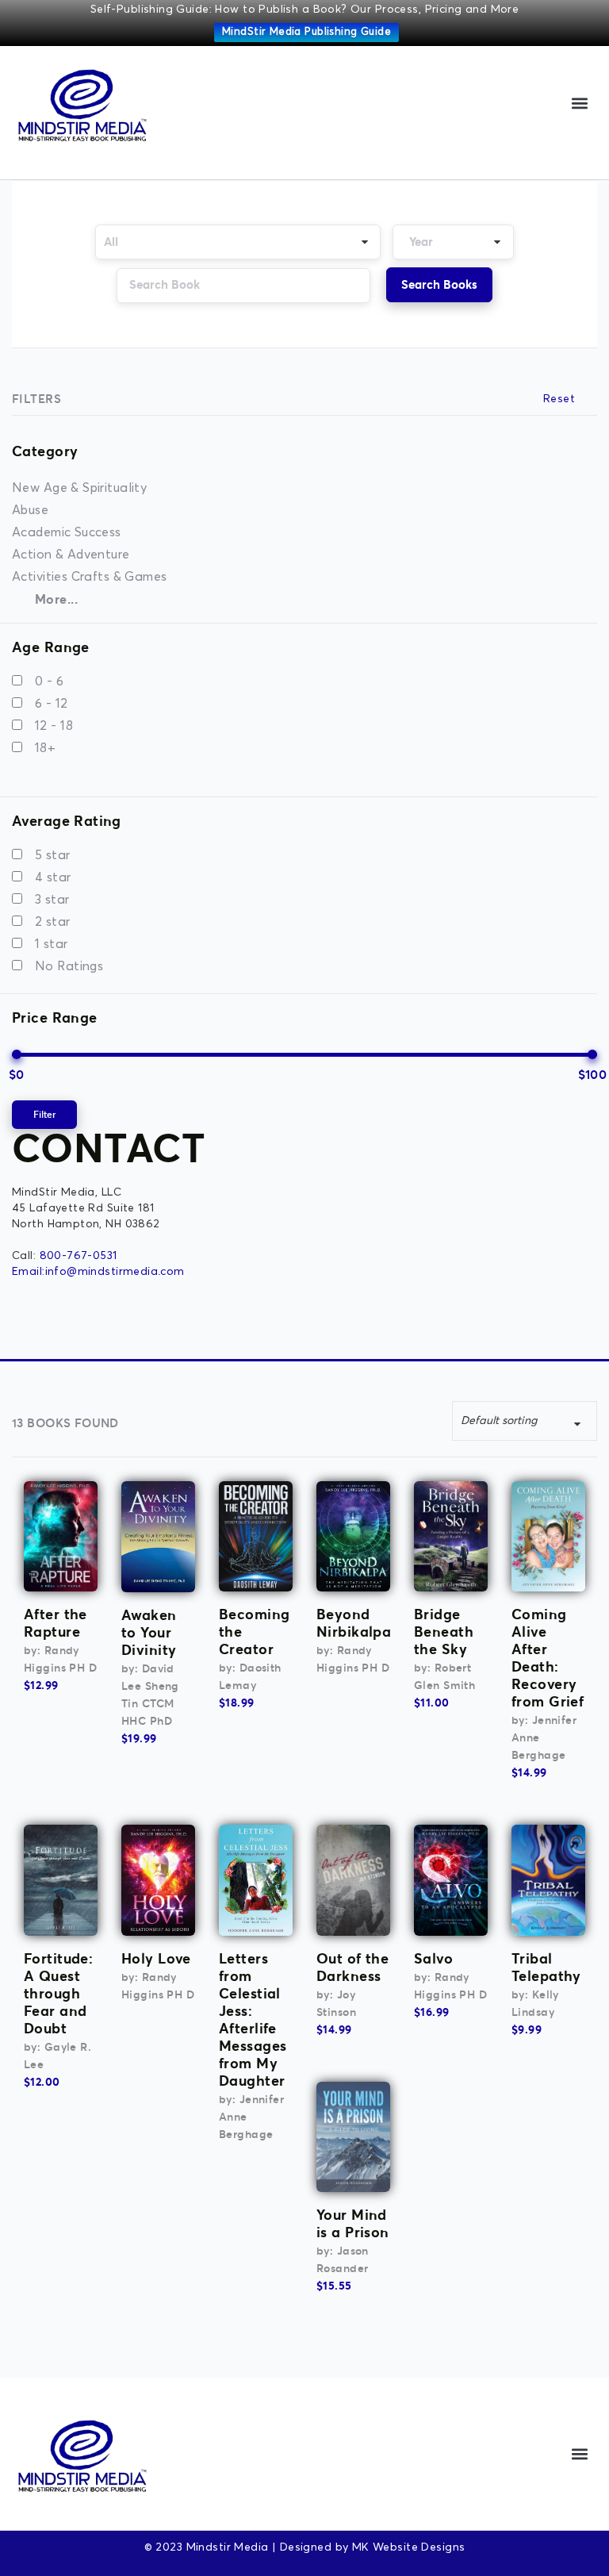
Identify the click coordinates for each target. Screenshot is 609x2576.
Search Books (439, 284)
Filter (44, 1114)
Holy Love (156, 1958)
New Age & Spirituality (79, 488)
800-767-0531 (79, 1256)
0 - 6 (49, 681)
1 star (52, 944)
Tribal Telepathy (546, 1967)
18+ (45, 748)
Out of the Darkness (352, 1967)
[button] (580, 103)
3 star (52, 900)
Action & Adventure (71, 555)
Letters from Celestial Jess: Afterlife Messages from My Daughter (253, 2019)
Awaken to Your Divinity (149, 1632)
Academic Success (67, 532)
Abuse (30, 510)
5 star (53, 855)
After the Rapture (56, 1623)
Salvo (433, 1958)
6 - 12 (52, 704)
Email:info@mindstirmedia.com (98, 1272)
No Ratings (69, 966)
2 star (53, 922)
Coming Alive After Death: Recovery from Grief (548, 1658)
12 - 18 (54, 726)
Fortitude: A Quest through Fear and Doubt (58, 1993)
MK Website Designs (409, 2547)
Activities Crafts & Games (90, 577)
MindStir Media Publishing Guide (306, 32)
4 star (53, 877)
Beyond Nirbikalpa (354, 1623)
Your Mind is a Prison (353, 2223)
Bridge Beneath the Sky (444, 1632)
